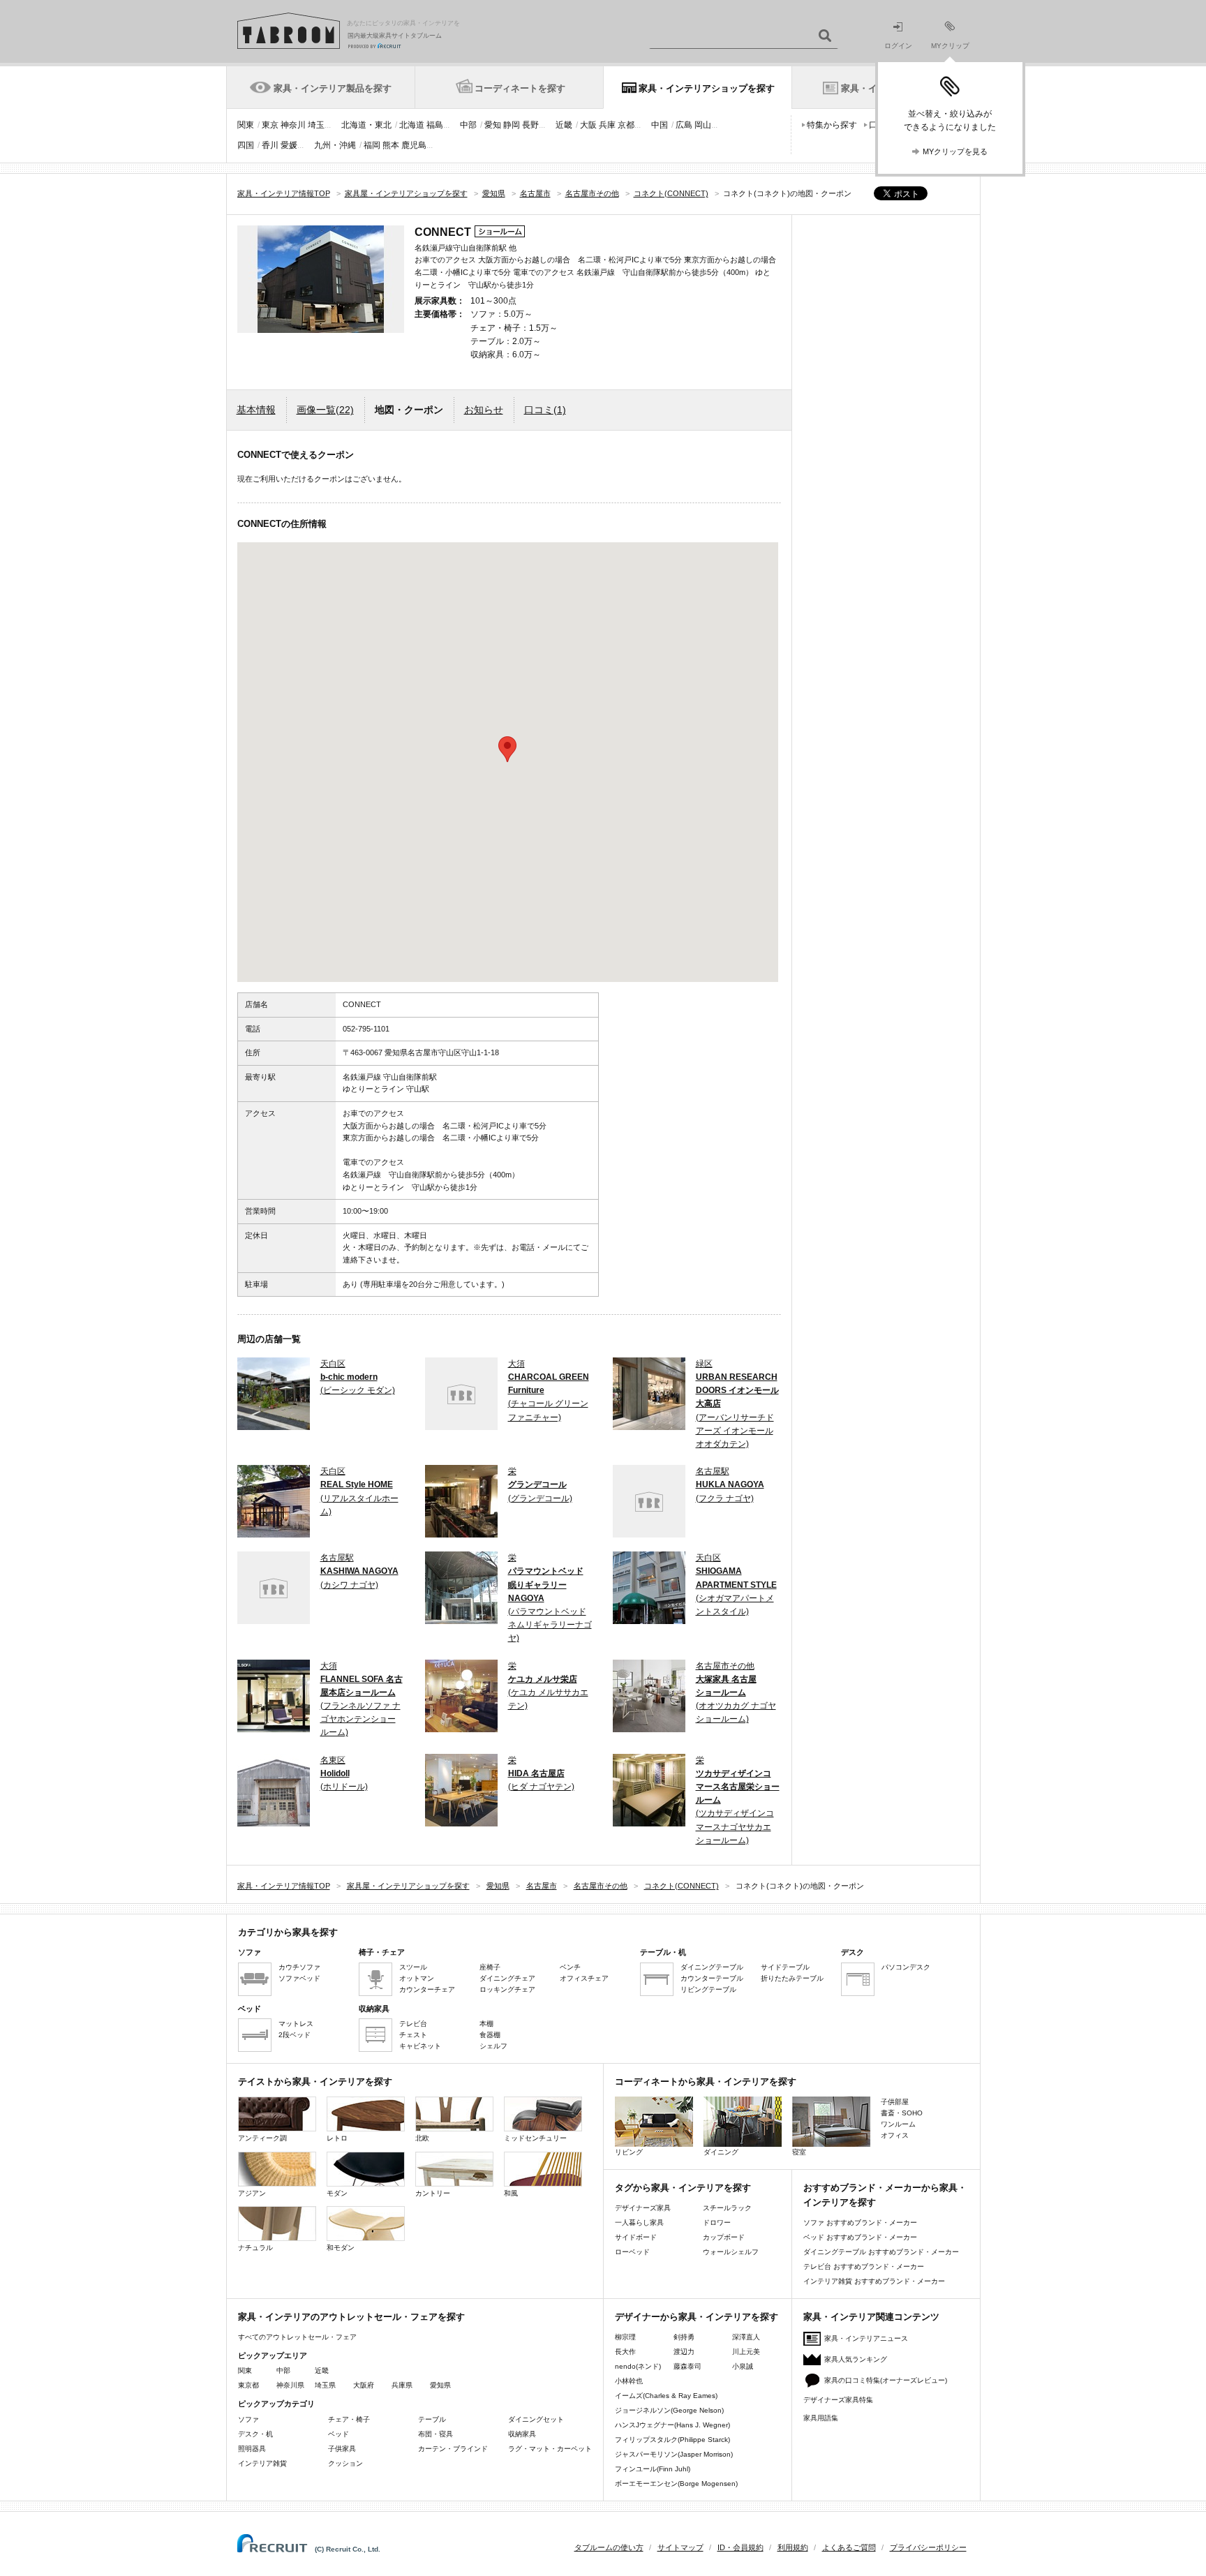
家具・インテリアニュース (866, 2338)
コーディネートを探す (520, 88)
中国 (660, 125)
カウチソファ (299, 1967)
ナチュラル (255, 2248)
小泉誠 (743, 2366)
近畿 (564, 125)
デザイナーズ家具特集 (838, 2400)
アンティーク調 (262, 2138)
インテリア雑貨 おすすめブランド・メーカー (874, 2281)
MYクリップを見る (955, 151)
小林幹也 (629, 2381)
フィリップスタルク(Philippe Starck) (672, 2440)
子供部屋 (895, 2102)
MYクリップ (950, 46)
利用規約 (793, 2547)
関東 (246, 125)
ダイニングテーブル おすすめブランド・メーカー (881, 2252)
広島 (684, 125)
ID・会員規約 (740, 2547)
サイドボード (636, 2237)
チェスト (413, 2035)
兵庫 (607, 125)
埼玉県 (325, 2385)
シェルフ (493, 2046)
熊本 (391, 145)
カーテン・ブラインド (453, 2449)
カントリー (433, 2193)
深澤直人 (746, 2337)
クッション (345, 2463)
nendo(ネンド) (638, 2366)
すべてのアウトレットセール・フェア (297, 2337)
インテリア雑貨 (262, 2463)
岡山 (703, 125)
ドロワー (717, 2223)
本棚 (486, 2024)
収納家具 (522, 2434)
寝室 (799, 2152)
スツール (413, 1967)
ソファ (248, 2419)
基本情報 (256, 410)
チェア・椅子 (349, 2419)
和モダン (341, 2248)
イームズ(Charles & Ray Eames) (666, 2396)
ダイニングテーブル (712, 1967)
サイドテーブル (785, 1967)
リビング (629, 2152)
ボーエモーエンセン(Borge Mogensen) (676, 2484)
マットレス (296, 2024)
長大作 (625, 2352)
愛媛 (289, 145)
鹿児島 (414, 145)
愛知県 (440, 2385)
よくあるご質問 (849, 2547)
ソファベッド (299, 1978)
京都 (626, 125)
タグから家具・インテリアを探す (683, 2188)
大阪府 (364, 2385)
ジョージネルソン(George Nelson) (669, 2410)
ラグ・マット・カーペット (550, 2449)
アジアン (252, 2193)
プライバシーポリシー (928, 2547)
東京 (270, 125)
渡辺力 (684, 2352)
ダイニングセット (536, 2419)
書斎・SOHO (902, 2113)
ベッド (338, 2434)
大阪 (588, 125)
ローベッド (632, 2252)
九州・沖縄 (335, 145)
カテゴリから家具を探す (288, 1932)
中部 (468, 125)
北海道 (412, 125)
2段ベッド (295, 2035)
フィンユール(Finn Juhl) (653, 2469)
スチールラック (727, 2208)
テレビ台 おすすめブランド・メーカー (864, 2266)
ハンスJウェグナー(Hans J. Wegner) (672, 2425)
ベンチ (570, 1967)
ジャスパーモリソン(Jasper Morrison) (674, 2454)
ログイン (898, 46)
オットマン (417, 1978)
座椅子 (490, 1967)
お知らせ (484, 410)
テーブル (432, 2419)
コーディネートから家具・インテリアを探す (706, 2082)
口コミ (545, 410)
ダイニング (721, 2152)
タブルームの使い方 (609, 2547)
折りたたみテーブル (792, 1978)
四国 (246, 145)
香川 (270, 145)
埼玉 (316, 125)
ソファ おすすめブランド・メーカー (860, 2223)
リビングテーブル (708, 1989)
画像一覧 (325, 410)
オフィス (895, 2135)
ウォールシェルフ (731, 2252)
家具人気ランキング (856, 2359)
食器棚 (490, 2035)
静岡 (512, 125)
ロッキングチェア (507, 1989)
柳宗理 (625, 2337)
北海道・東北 (366, 125)
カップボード (724, 2237)
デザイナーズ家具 (643, 2208)
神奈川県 (290, 2385)
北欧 (422, 2138)
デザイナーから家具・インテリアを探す (697, 2317)
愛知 (493, 125)
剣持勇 (684, 2337)
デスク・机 (255, 2434)
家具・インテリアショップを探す (707, 88)
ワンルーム (898, 2124)
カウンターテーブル (712, 1978)
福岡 (372, 145)
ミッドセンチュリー (535, 2138)
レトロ (337, 2138)
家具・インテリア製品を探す (333, 88)
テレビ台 (413, 2024)
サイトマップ (680, 2547)
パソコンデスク (906, 1967)
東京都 (248, 2385)
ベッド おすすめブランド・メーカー (860, 2237)
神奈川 (293, 125)
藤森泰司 (687, 2366)
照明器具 (252, 2449)
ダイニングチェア (507, 1978)
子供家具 (342, 2449)
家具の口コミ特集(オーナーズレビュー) (886, 2380)
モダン (337, 2193)
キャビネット (420, 2046)
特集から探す (832, 125)
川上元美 (746, 2352)
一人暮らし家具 (639, 2223)
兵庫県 (402, 2385)
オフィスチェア (584, 1978)
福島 (435, 125)
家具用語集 (821, 2418)
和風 (511, 2193)
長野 (530, 125)
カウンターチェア (427, 1989)
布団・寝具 (435, 2434)
